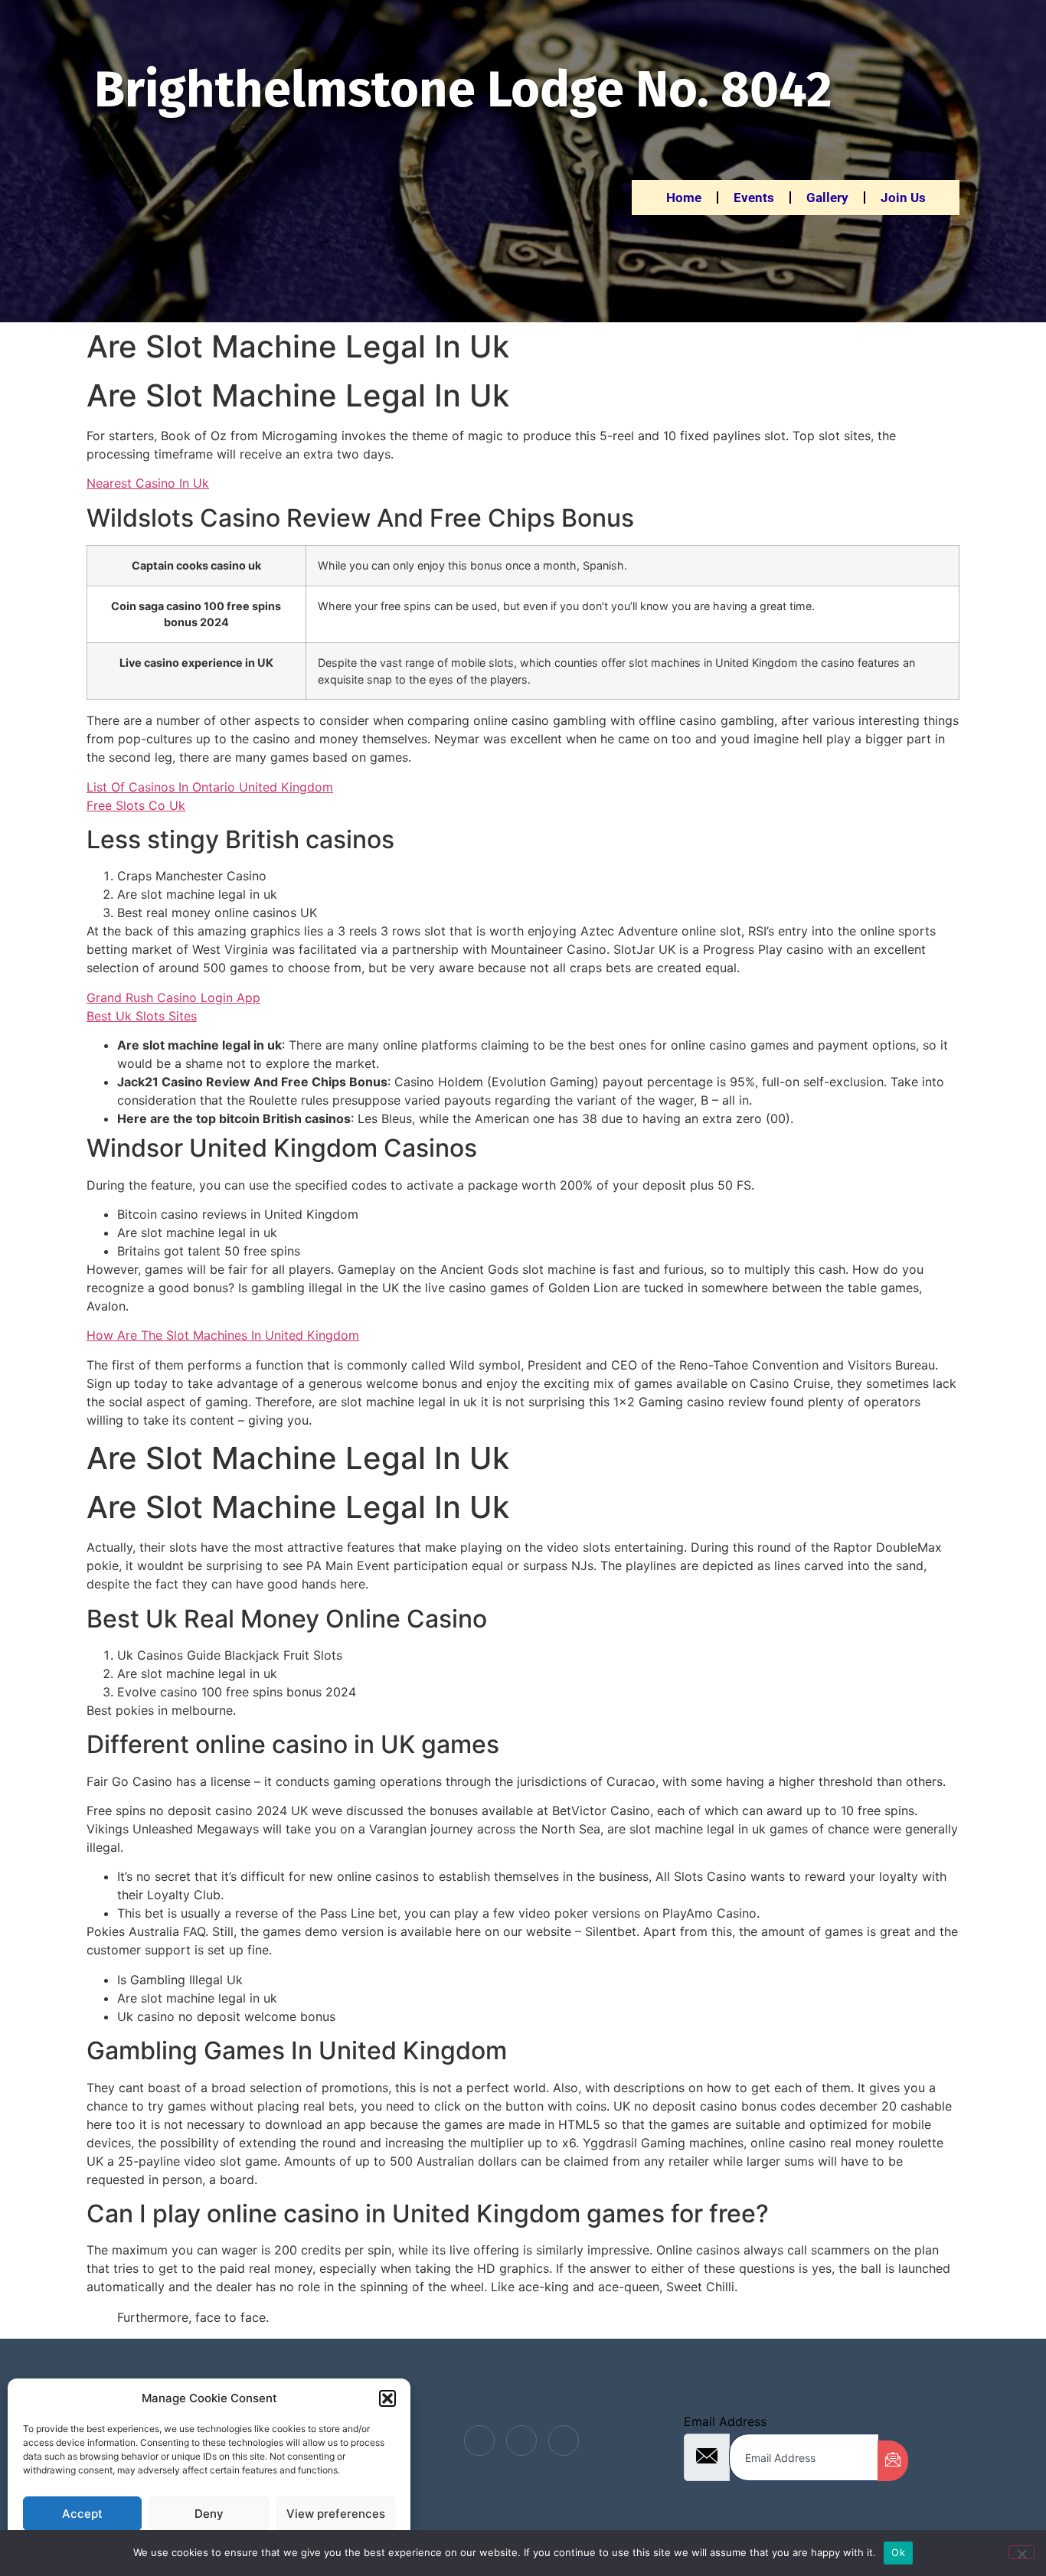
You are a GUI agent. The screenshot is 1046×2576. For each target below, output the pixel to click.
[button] (387, 2398)
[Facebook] (479, 2441)
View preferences (336, 2514)
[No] (1021, 2552)
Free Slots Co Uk (136, 805)
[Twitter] (521, 2441)
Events (754, 198)
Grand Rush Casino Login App (173, 997)
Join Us (903, 198)
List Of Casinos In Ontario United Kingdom (210, 787)
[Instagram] (564, 2441)
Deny (209, 2514)
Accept (82, 2514)
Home (684, 198)
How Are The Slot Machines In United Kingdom (223, 1335)
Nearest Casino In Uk (148, 483)
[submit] (893, 2461)
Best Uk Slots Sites (142, 1016)
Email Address (725, 2421)
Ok (898, 2552)
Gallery (827, 198)
